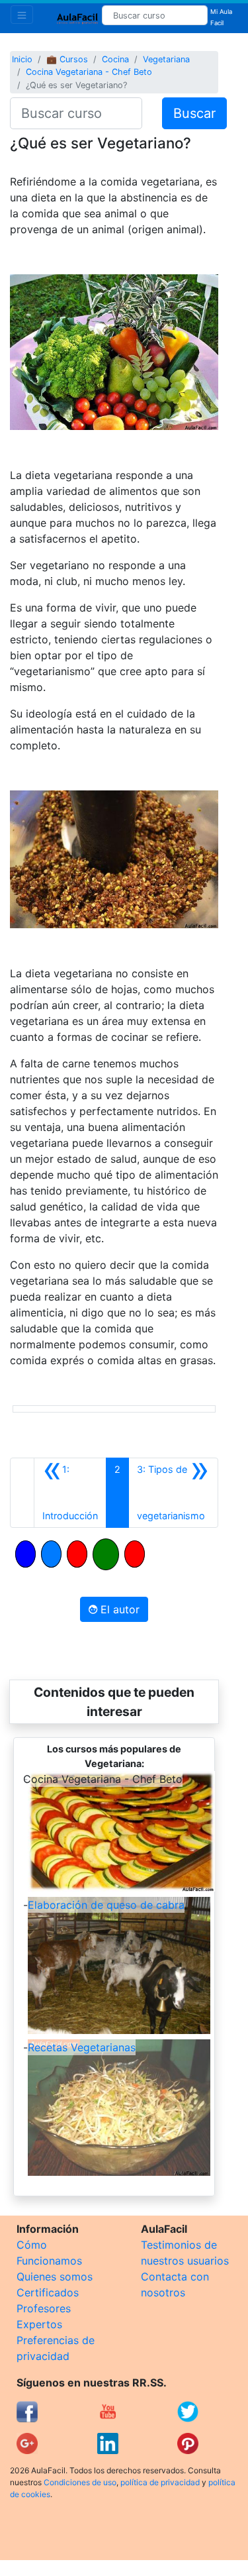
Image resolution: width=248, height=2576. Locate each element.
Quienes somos (55, 2277)
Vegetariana (166, 59)
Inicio (22, 59)
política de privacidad (160, 2482)
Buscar (194, 113)
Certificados (48, 2292)
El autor (118, 1609)
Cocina (115, 59)
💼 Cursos (67, 59)
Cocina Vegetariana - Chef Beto (89, 72)
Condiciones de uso (80, 2482)
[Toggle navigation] (22, 15)
